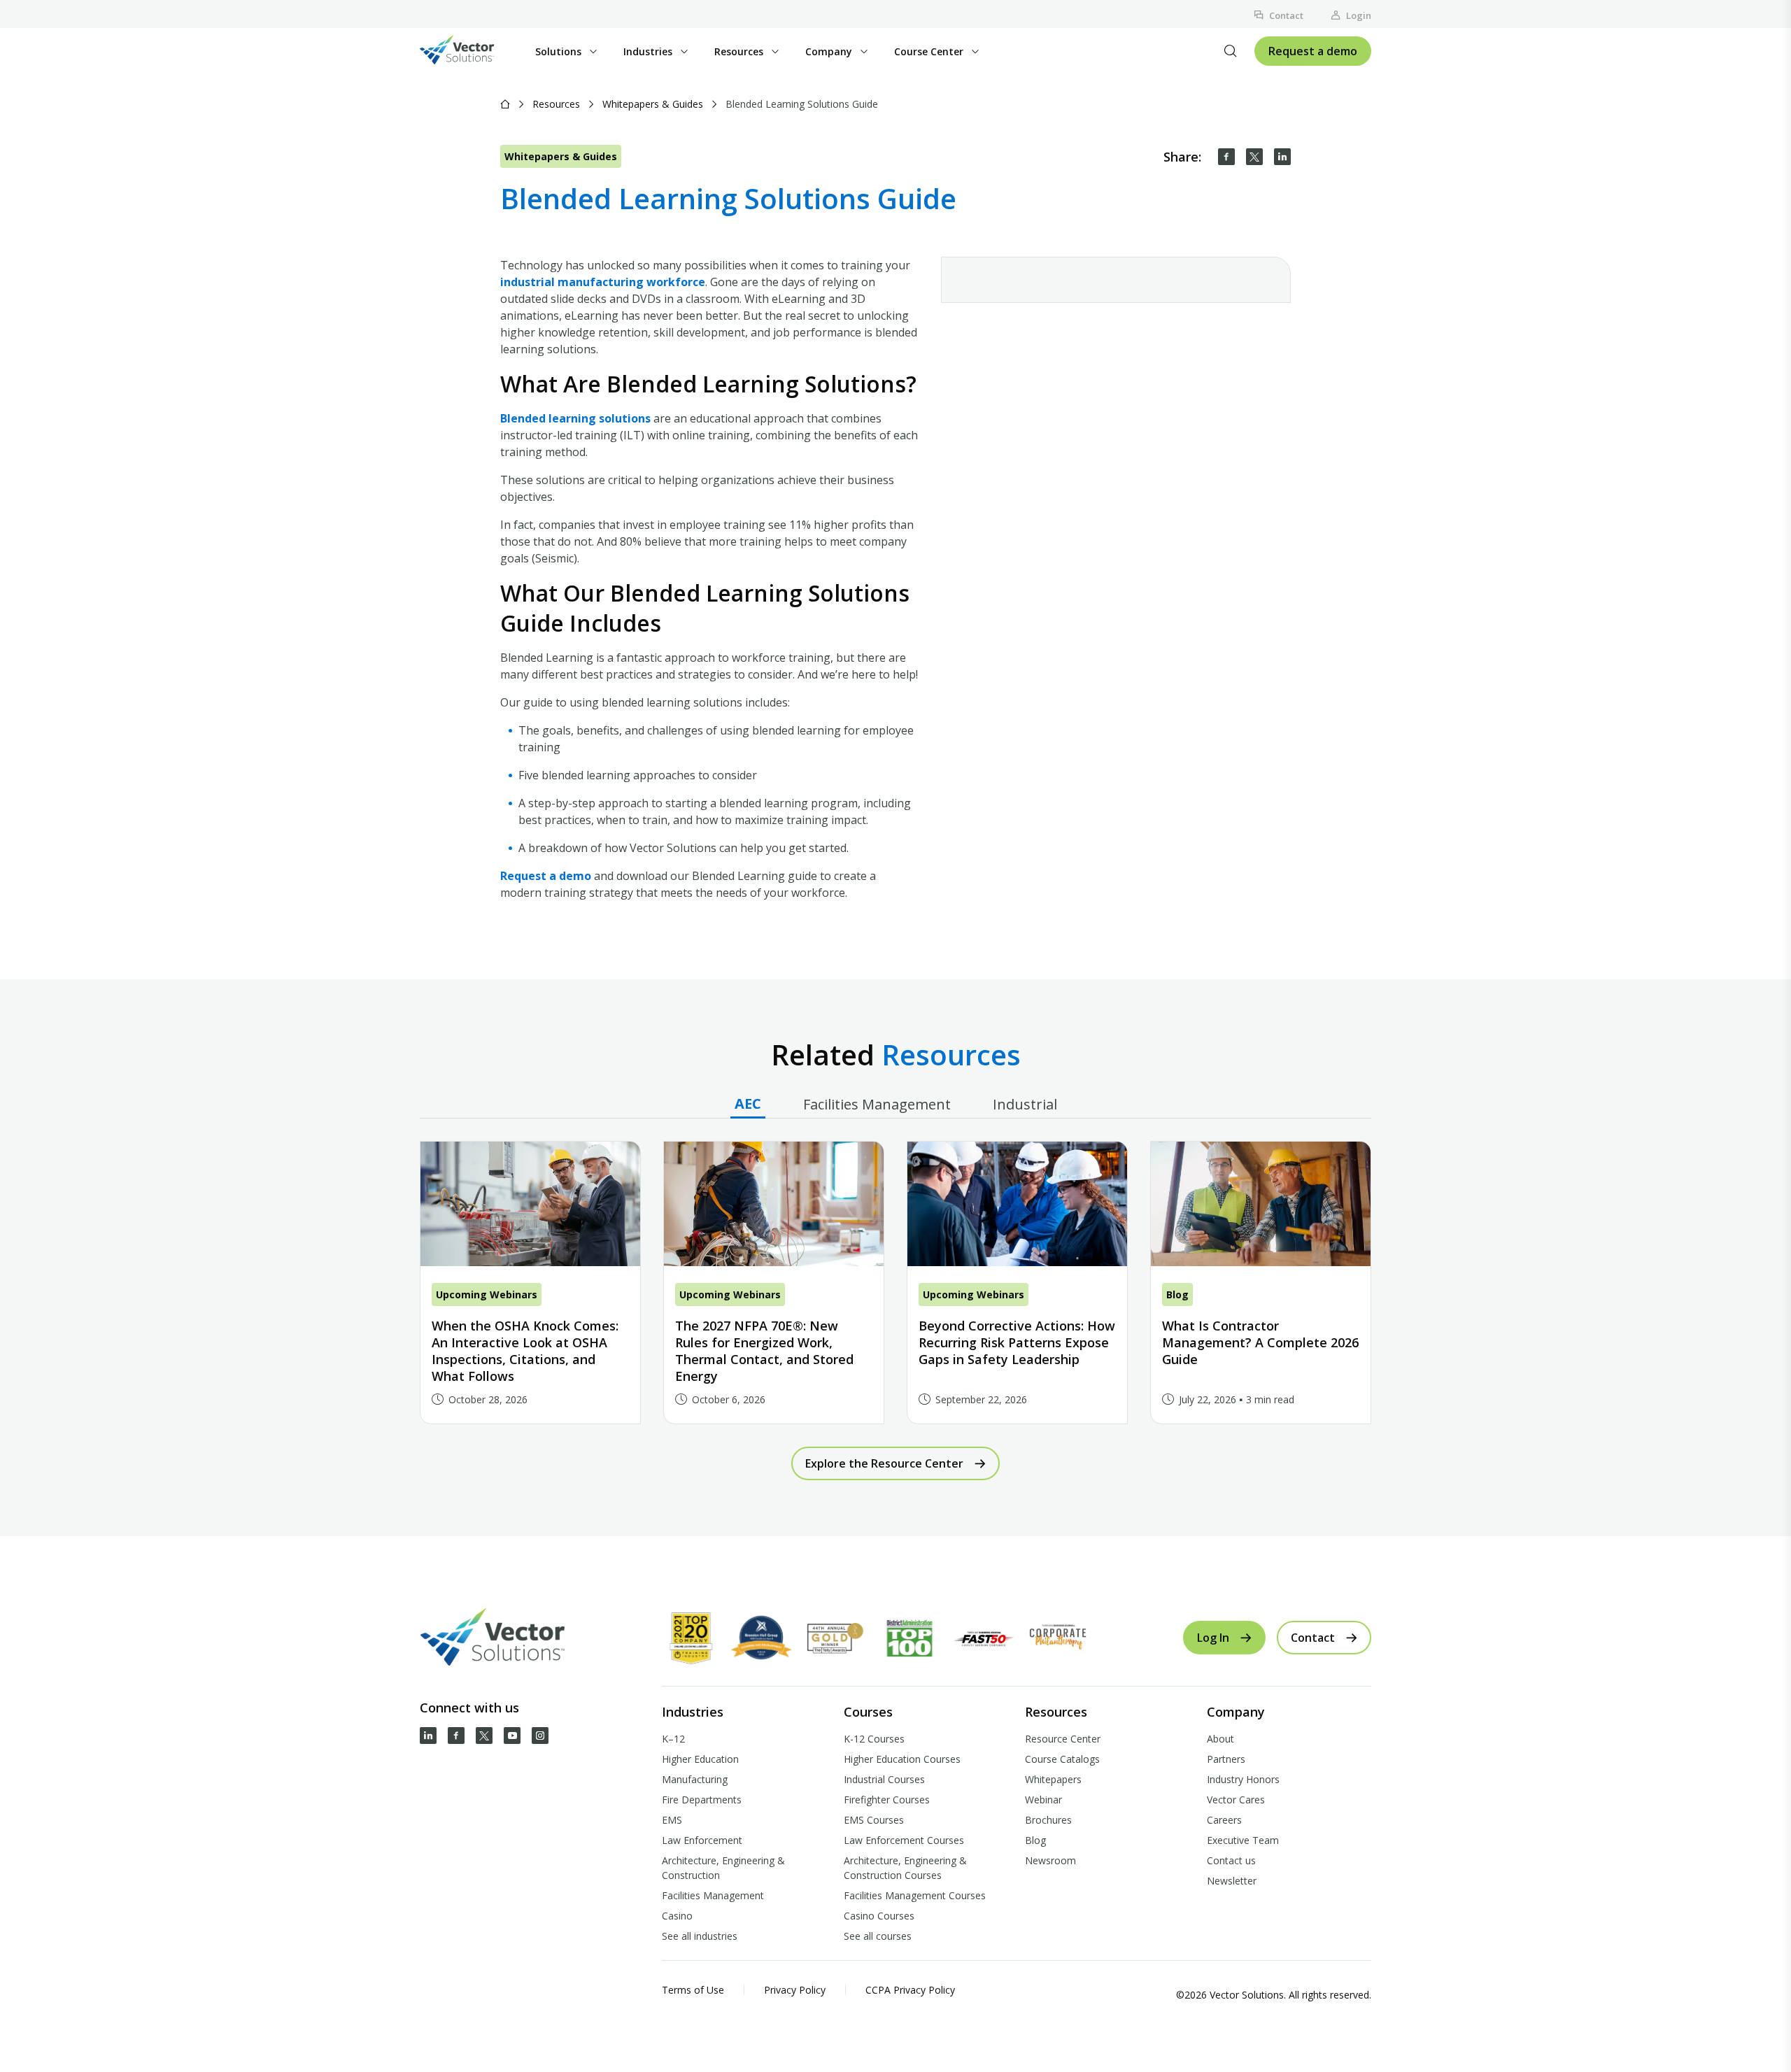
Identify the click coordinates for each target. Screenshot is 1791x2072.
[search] (1231, 51)
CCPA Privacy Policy (910, 1990)
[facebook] (1226, 157)
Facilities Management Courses (915, 1895)
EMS (672, 1820)
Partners (1226, 1759)
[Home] (505, 104)
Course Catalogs (1062, 1759)
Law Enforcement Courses (904, 1840)
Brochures (1048, 1820)
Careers (1224, 1820)
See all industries (700, 1936)
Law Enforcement (702, 1840)
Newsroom (1050, 1860)
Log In (1213, 1638)
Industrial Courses (884, 1779)
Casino (677, 1916)
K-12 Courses (874, 1739)
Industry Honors (1243, 1779)
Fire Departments (702, 1800)
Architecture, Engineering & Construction (723, 1868)
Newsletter (1232, 1881)
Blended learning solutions (575, 418)
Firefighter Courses (887, 1800)
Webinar (1043, 1800)
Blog (1035, 1840)
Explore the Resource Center (884, 1463)
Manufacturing (695, 1779)
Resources (556, 104)
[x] (484, 1736)
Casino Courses (879, 1916)
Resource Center (1063, 1739)
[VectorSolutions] (471, 51)
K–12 (673, 1739)
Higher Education (700, 1759)
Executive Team (1243, 1840)
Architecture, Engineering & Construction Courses (905, 1868)
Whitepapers (1053, 1779)
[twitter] (1254, 157)
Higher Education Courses (902, 1759)
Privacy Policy (795, 1990)
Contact (1286, 15)
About (1220, 1739)
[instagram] (540, 1736)
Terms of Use (693, 1990)
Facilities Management (713, 1895)
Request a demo (1313, 51)
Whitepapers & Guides (653, 104)
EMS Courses (874, 1820)
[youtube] (512, 1736)
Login (1359, 15)
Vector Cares (1236, 1800)
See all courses (878, 1936)
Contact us (1231, 1860)
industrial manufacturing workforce (603, 282)
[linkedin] (1282, 157)
